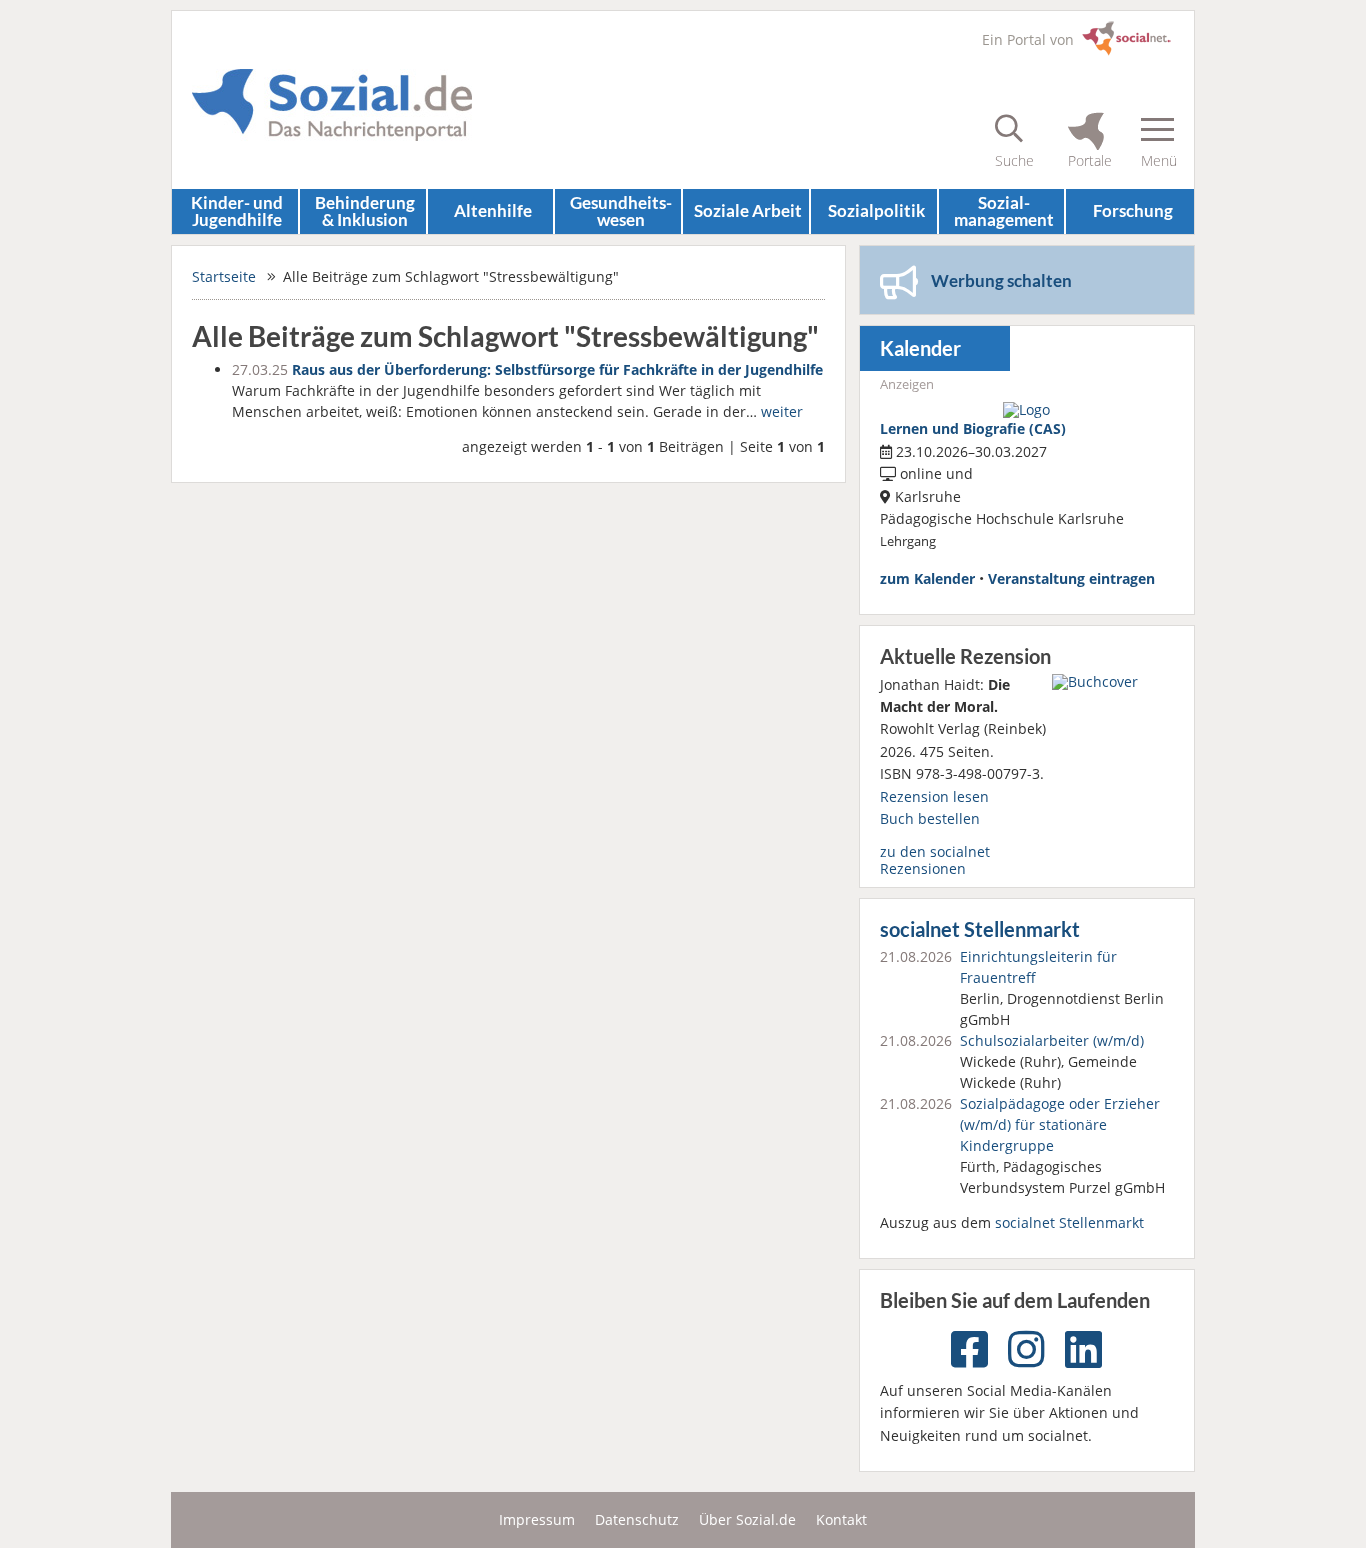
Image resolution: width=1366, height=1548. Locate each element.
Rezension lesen (934, 796)
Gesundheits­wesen (621, 211)
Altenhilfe (493, 210)
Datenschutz (637, 1519)
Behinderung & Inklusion (365, 211)
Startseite (224, 276)
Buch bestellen (930, 818)
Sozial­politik (876, 210)
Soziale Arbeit (748, 210)
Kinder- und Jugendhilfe (237, 211)
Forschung (1133, 210)
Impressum (537, 1519)
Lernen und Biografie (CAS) (973, 428)
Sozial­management (1004, 211)
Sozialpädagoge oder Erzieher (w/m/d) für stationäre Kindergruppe (1060, 1124)
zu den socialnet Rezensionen (935, 859)
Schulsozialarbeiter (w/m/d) (1052, 1040)
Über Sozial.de (747, 1519)
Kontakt (841, 1519)
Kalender (920, 348)
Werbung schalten (1001, 280)
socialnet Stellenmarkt (980, 929)
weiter (782, 411)
